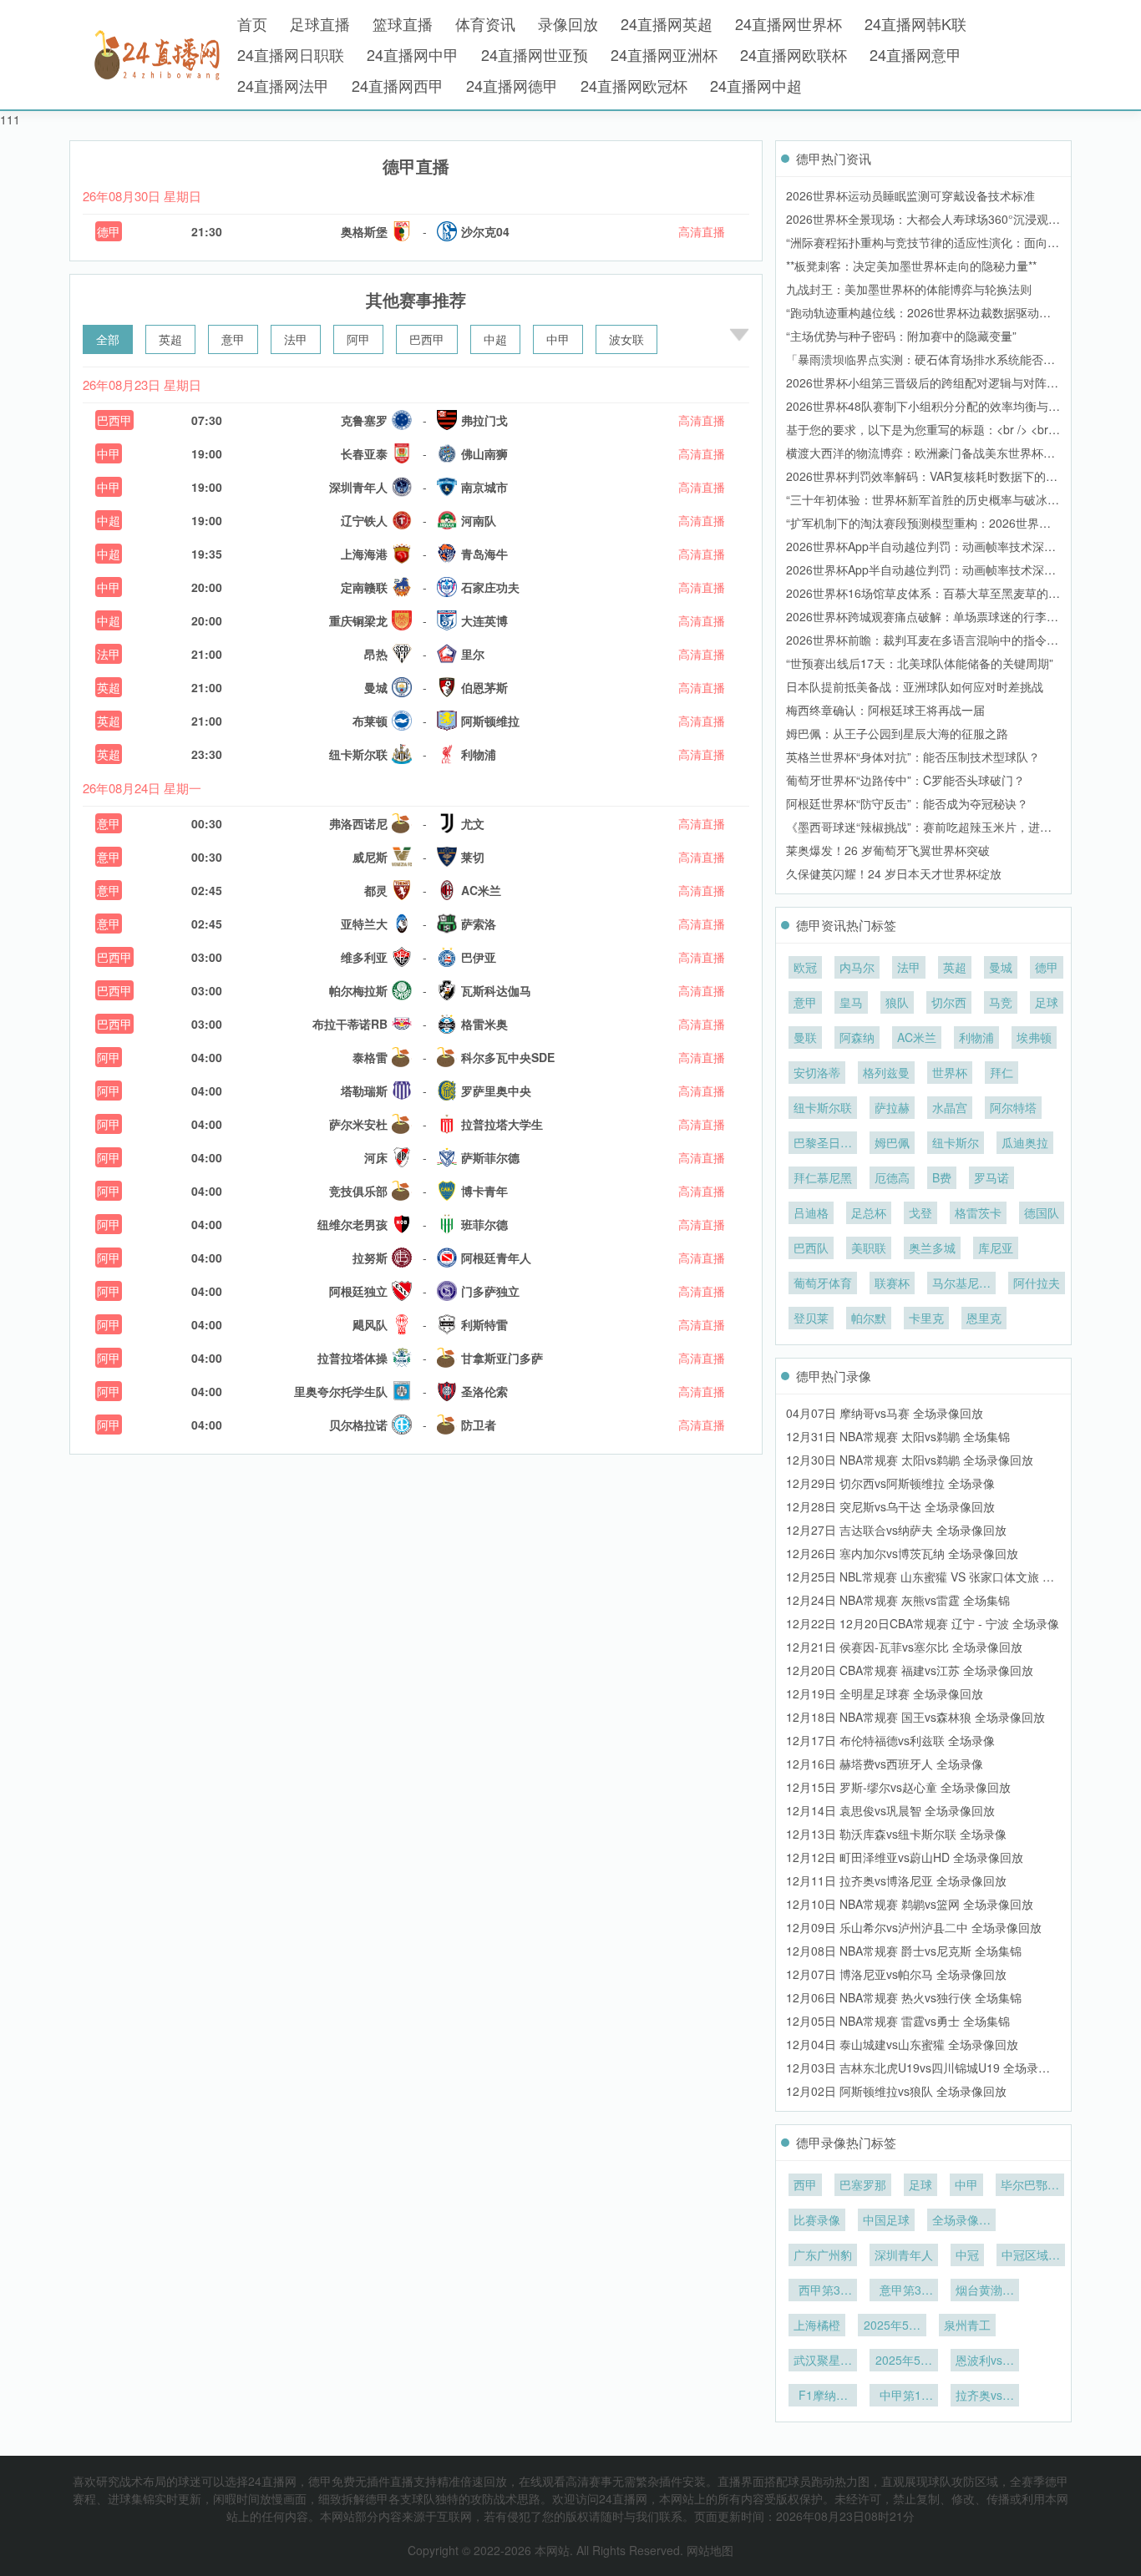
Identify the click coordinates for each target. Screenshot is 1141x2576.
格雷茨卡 (978, 1212)
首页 (252, 23)
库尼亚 (996, 1248)
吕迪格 (811, 1212)
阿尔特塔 (1013, 1107)
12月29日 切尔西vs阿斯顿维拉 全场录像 (890, 1483)
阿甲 (358, 339)
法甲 (296, 339)
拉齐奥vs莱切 (985, 2396)
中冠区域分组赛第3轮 (1031, 2256)
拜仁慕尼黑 (823, 1177)
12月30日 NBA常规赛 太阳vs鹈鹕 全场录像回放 (910, 1460)
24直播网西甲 (398, 85)
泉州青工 (967, 2325)
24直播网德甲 (512, 85)
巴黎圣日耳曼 (823, 1144)
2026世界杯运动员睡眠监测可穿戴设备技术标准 (910, 195)
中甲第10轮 (904, 2396)
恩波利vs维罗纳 (985, 2361)
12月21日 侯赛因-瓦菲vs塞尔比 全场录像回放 (904, 1647)
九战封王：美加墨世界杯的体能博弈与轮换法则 (909, 289)
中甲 (558, 339)
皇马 (851, 1002)
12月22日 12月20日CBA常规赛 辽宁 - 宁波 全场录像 (923, 1623)
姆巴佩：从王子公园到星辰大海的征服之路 (897, 733)
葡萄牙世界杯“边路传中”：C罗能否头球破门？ (905, 780)
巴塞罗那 (863, 2184)
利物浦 (976, 1037)
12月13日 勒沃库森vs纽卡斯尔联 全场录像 (896, 1834)
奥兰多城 (932, 1248)
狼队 (897, 1002)
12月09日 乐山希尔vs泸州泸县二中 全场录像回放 (914, 1927)
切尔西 (949, 1002)
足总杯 (869, 1212)
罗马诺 (991, 1177)
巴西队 (811, 1248)
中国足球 (886, 2219)
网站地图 (710, 2550)
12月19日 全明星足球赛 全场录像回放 (885, 1693)
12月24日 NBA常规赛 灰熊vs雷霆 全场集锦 (898, 1600)
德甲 (109, 231)
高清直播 (702, 231)
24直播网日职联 (291, 54)
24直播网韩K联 (915, 23)
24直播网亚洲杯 (664, 54)
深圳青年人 (904, 2255)
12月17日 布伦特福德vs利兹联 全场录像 (890, 1740)
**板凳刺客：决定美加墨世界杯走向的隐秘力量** (911, 266)
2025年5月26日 (904, 2361)
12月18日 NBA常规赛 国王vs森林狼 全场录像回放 (915, 1717)
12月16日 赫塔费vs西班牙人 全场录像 (885, 1764)
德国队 (1042, 1212)
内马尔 (857, 967)
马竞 (1001, 1002)
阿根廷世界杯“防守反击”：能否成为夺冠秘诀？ (907, 803)
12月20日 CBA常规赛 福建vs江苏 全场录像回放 (910, 1670)
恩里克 (984, 1318)
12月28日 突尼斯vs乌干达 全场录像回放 (890, 1506)
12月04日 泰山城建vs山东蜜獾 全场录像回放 (902, 2044)
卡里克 (926, 1318)
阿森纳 (857, 1037)
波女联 (626, 339)
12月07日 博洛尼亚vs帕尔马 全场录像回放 (896, 1974)
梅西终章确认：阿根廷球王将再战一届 (885, 710)
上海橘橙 (817, 2325)
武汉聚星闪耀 (823, 2361)
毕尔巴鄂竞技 (1030, 2186)
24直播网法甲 (283, 85)
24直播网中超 (756, 85)
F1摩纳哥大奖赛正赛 (823, 2396)
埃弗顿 (1034, 1037)
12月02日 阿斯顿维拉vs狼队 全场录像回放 (896, 2091)
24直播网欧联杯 (794, 54)
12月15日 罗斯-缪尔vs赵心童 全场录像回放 (898, 1787)
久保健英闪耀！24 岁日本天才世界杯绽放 (894, 873)
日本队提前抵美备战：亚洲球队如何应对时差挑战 (915, 686)
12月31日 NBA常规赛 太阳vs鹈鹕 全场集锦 (898, 1436)
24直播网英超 (667, 23)
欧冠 (805, 967)
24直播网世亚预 (535, 54)
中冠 (967, 2255)
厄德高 (892, 1177)
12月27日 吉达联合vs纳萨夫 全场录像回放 (896, 1530)
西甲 (805, 2184)
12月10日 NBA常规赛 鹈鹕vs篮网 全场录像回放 (910, 1904)
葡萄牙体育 (823, 1283)
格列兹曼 (886, 1072)
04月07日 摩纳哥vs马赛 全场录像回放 (885, 1413)
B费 (942, 1177)
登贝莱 (811, 1318)
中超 (495, 339)
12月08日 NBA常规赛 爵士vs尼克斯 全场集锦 (904, 1951)
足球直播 (320, 23)
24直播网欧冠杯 (634, 85)
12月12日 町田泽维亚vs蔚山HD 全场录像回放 (905, 1857)
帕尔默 (869, 1318)
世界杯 (950, 1072)
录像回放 (568, 23)
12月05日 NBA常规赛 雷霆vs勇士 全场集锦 (898, 2021)
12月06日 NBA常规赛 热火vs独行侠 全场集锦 (904, 1997)
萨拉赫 (892, 1107)
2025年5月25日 (892, 2326)
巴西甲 (427, 339)
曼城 (1001, 967)
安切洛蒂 (817, 1072)
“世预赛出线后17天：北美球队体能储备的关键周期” (920, 663)
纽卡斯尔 (956, 1142)
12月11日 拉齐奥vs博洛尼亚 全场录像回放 (896, 1880)
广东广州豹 (823, 2255)
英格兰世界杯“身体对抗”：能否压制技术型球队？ (913, 757)
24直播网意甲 (915, 54)
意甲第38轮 (904, 2291)
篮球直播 (403, 23)
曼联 (805, 1037)
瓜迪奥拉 (1025, 1142)
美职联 (869, 1248)
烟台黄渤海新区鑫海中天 (985, 2291)
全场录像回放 (961, 2221)
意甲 (233, 339)
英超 (170, 339)
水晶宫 (950, 1107)
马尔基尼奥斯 (961, 1284)
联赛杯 (892, 1283)
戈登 (920, 1212)
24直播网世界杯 (789, 23)
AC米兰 (917, 1037)
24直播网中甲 (413, 54)
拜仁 (1002, 1072)
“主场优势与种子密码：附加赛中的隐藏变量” (901, 336)
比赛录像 (817, 2219)
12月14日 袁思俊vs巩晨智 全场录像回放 (890, 1810)
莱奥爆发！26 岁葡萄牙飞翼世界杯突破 (888, 850)
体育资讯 (485, 23)
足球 (1047, 1002)
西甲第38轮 (823, 2291)
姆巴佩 (892, 1142)
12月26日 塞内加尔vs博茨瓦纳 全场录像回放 (902, 1553)
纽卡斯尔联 (823, 1107)
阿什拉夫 (1037, 1283)
